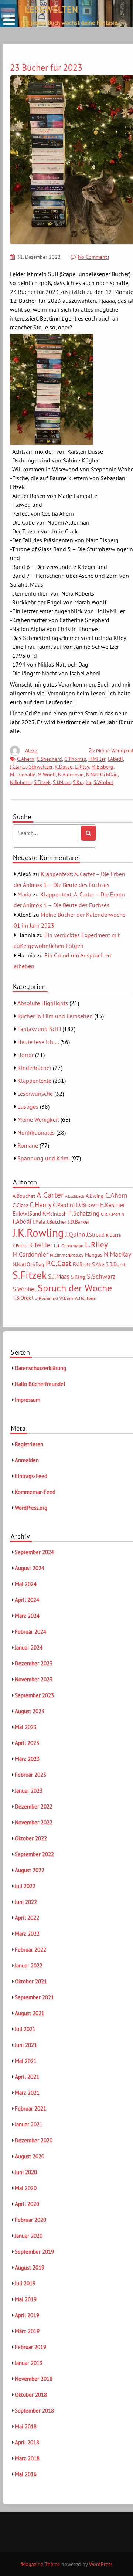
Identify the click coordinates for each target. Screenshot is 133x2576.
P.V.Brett (82, 1264)
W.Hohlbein (86, 1298)
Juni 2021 (26, 2045)
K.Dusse (64, 767)
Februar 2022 (30, 1950)
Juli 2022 (25, 1886)
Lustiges (28, 1106)
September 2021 (34, 1997)
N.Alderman (71, 775)
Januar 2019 (29, 2363)
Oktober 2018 (31, 2395)
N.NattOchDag (102, 775)
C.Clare (20, 1205)
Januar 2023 (29, 1791)
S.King (78, 1277)
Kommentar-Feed (35, 1492)
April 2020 (27, 2204)
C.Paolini (64, 1205)
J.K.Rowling (38, 1233)
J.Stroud (96, 1235)
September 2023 (34, 1695)
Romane (28, 1145)
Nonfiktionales (36, 1132)
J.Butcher (57, 1222)
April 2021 (27, 2077)
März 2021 (27, 2093)
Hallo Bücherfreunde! (40, 1384)
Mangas (94, 1255)
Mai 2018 (26, 2426)
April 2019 (27, 2315)
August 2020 (30, 2156)
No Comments (94, 257)
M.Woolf (47, 775)
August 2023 (30, 1711)
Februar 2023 (30, 1775)
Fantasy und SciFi (39, 1029)
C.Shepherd (49, 759)
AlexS (31, 750)
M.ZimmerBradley (67, 1255)
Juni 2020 (26, 2172)
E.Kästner (113, 1205)
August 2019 (30, 2267)
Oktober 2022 (31, 1838)
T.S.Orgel (23, 1298)
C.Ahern (26, 759)
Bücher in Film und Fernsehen (55, 1016)
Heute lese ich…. (38, 1042)
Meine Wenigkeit (38, 1119)
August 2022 (30, 1870)
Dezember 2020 (34, 2140)
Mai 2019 (26, 2299)
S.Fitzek (42, 782)
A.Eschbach (75, 1196)
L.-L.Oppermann (69, 1246)
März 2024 (27, 1616)
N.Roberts (21, 782)
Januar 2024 (29, 1648)
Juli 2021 (25, 2029)
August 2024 (30, 1568)
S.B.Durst (116, 1264)
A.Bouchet (24, 1196)
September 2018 (34, 2411)
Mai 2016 (26, 2474)
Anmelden (27, 1460)
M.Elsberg (102, 767)
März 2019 (27, 2331)
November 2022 (34, 1822)
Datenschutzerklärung (40, 1368)
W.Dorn (66, 1298)
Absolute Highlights (43, 1003)
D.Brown (87, 1205)
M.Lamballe (23, 775)
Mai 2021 (26, 2061)
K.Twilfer (41, 1245)
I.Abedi (115, 759)
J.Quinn (75, 1234)
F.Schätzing (84, 1213)
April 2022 (27, 1918)
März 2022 (27, 1934)
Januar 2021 (29, 2124)
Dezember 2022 (34, 1806)
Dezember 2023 (34, 1663)
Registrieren (29, 1444)
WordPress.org (31, 1508)
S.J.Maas (62, 782)
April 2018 (27, 2442)
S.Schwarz (101, 1276)
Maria (24, 894)
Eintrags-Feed (31, 1476)
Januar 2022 (29, 1965)
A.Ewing (95, 1196)
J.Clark (17, 767)
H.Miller (97, 759)
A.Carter (50, 1195)
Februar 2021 (30, 2109)
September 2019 (34, 2252)
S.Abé (98, 1264)
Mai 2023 (26, 1727)
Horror (25, 1055)
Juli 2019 (25, 2283)
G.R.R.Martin (112, 1214)
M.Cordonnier (30, 1254)
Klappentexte (34, 1081)
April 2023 (27, 1743)
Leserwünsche (35, 1094)
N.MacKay (117, 1254)
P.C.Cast (59, 1263)
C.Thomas (75, 759)
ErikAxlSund (27, 1214)
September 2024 (34, 1552)
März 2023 (27, 1759)
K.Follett (20, 1246)
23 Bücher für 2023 (46, 67)
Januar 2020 (29, 2236)
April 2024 (27, 1600)
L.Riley (82, 767)
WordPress (101, 2564)
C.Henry (40, 1204)
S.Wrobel (103, 782)
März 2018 (27, 2458)
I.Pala (39, 1222)
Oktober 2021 (31, 1981)
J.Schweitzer (39, 767)
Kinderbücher (34, 1068)
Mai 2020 (26, 2188)
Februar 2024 (30, 1632)
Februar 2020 (30, 2220)
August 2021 (30, 2013)
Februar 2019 (30, 2347)
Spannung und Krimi (44, 1158)
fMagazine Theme (40, 2564)
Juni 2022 (26, 1902)
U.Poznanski (46, 1298)
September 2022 (34, 1854)
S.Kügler (82, 782)
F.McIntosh (55, 1214)
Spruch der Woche (75, 1288)
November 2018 (34, 2379)
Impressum (28, 1400)
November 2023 (34, 1679)
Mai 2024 (26, 1584)
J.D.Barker (79, 1222)
